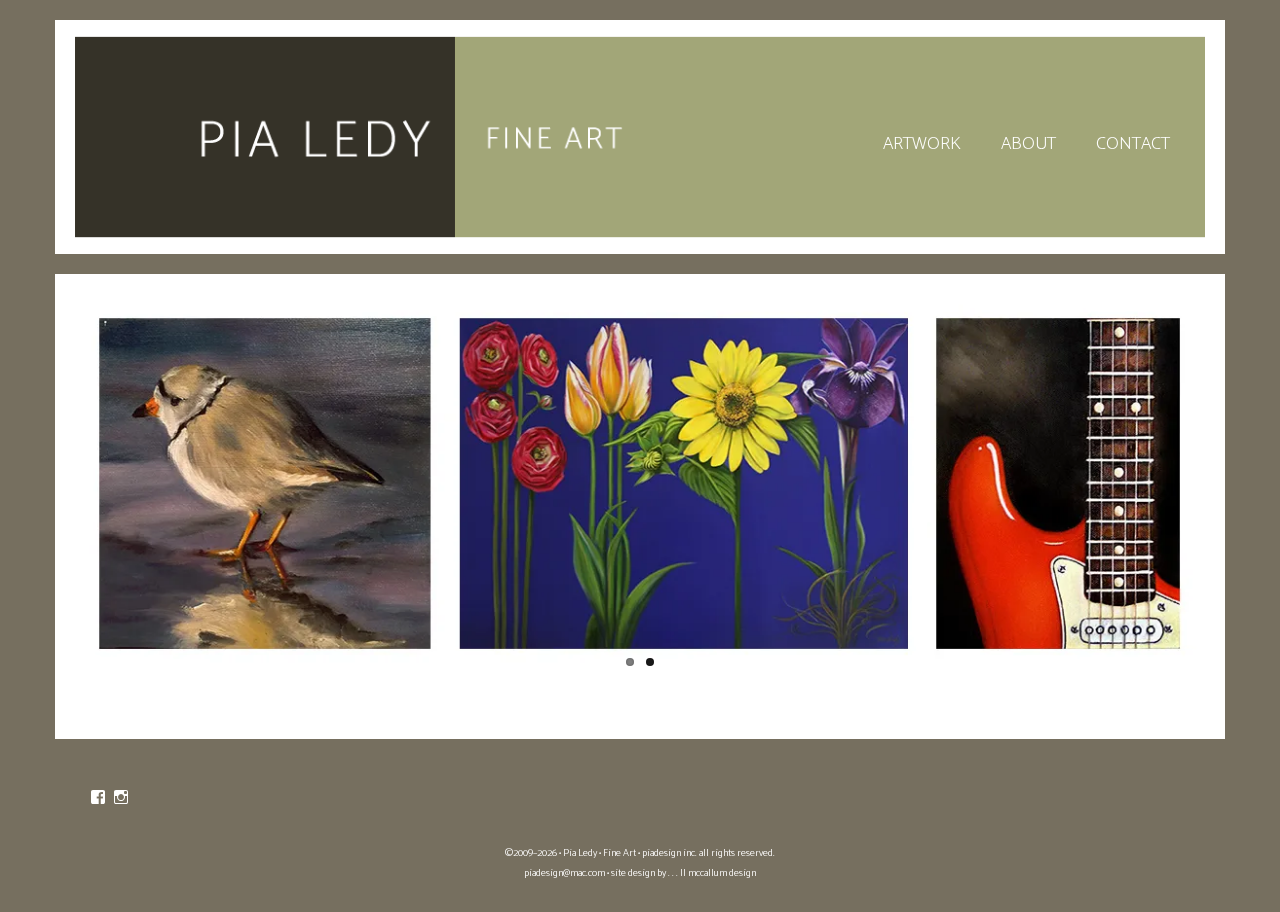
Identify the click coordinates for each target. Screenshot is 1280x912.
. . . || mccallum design (712, 873)
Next (1227, 484)
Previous (52, 484)
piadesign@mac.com (564, 873)
